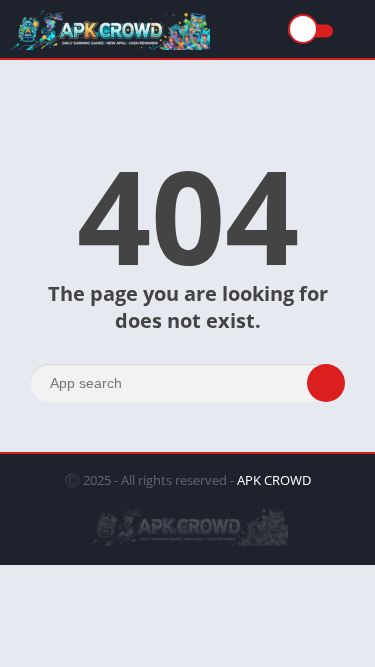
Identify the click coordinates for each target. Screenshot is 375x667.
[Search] (326, 383)
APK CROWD (274, 480)
